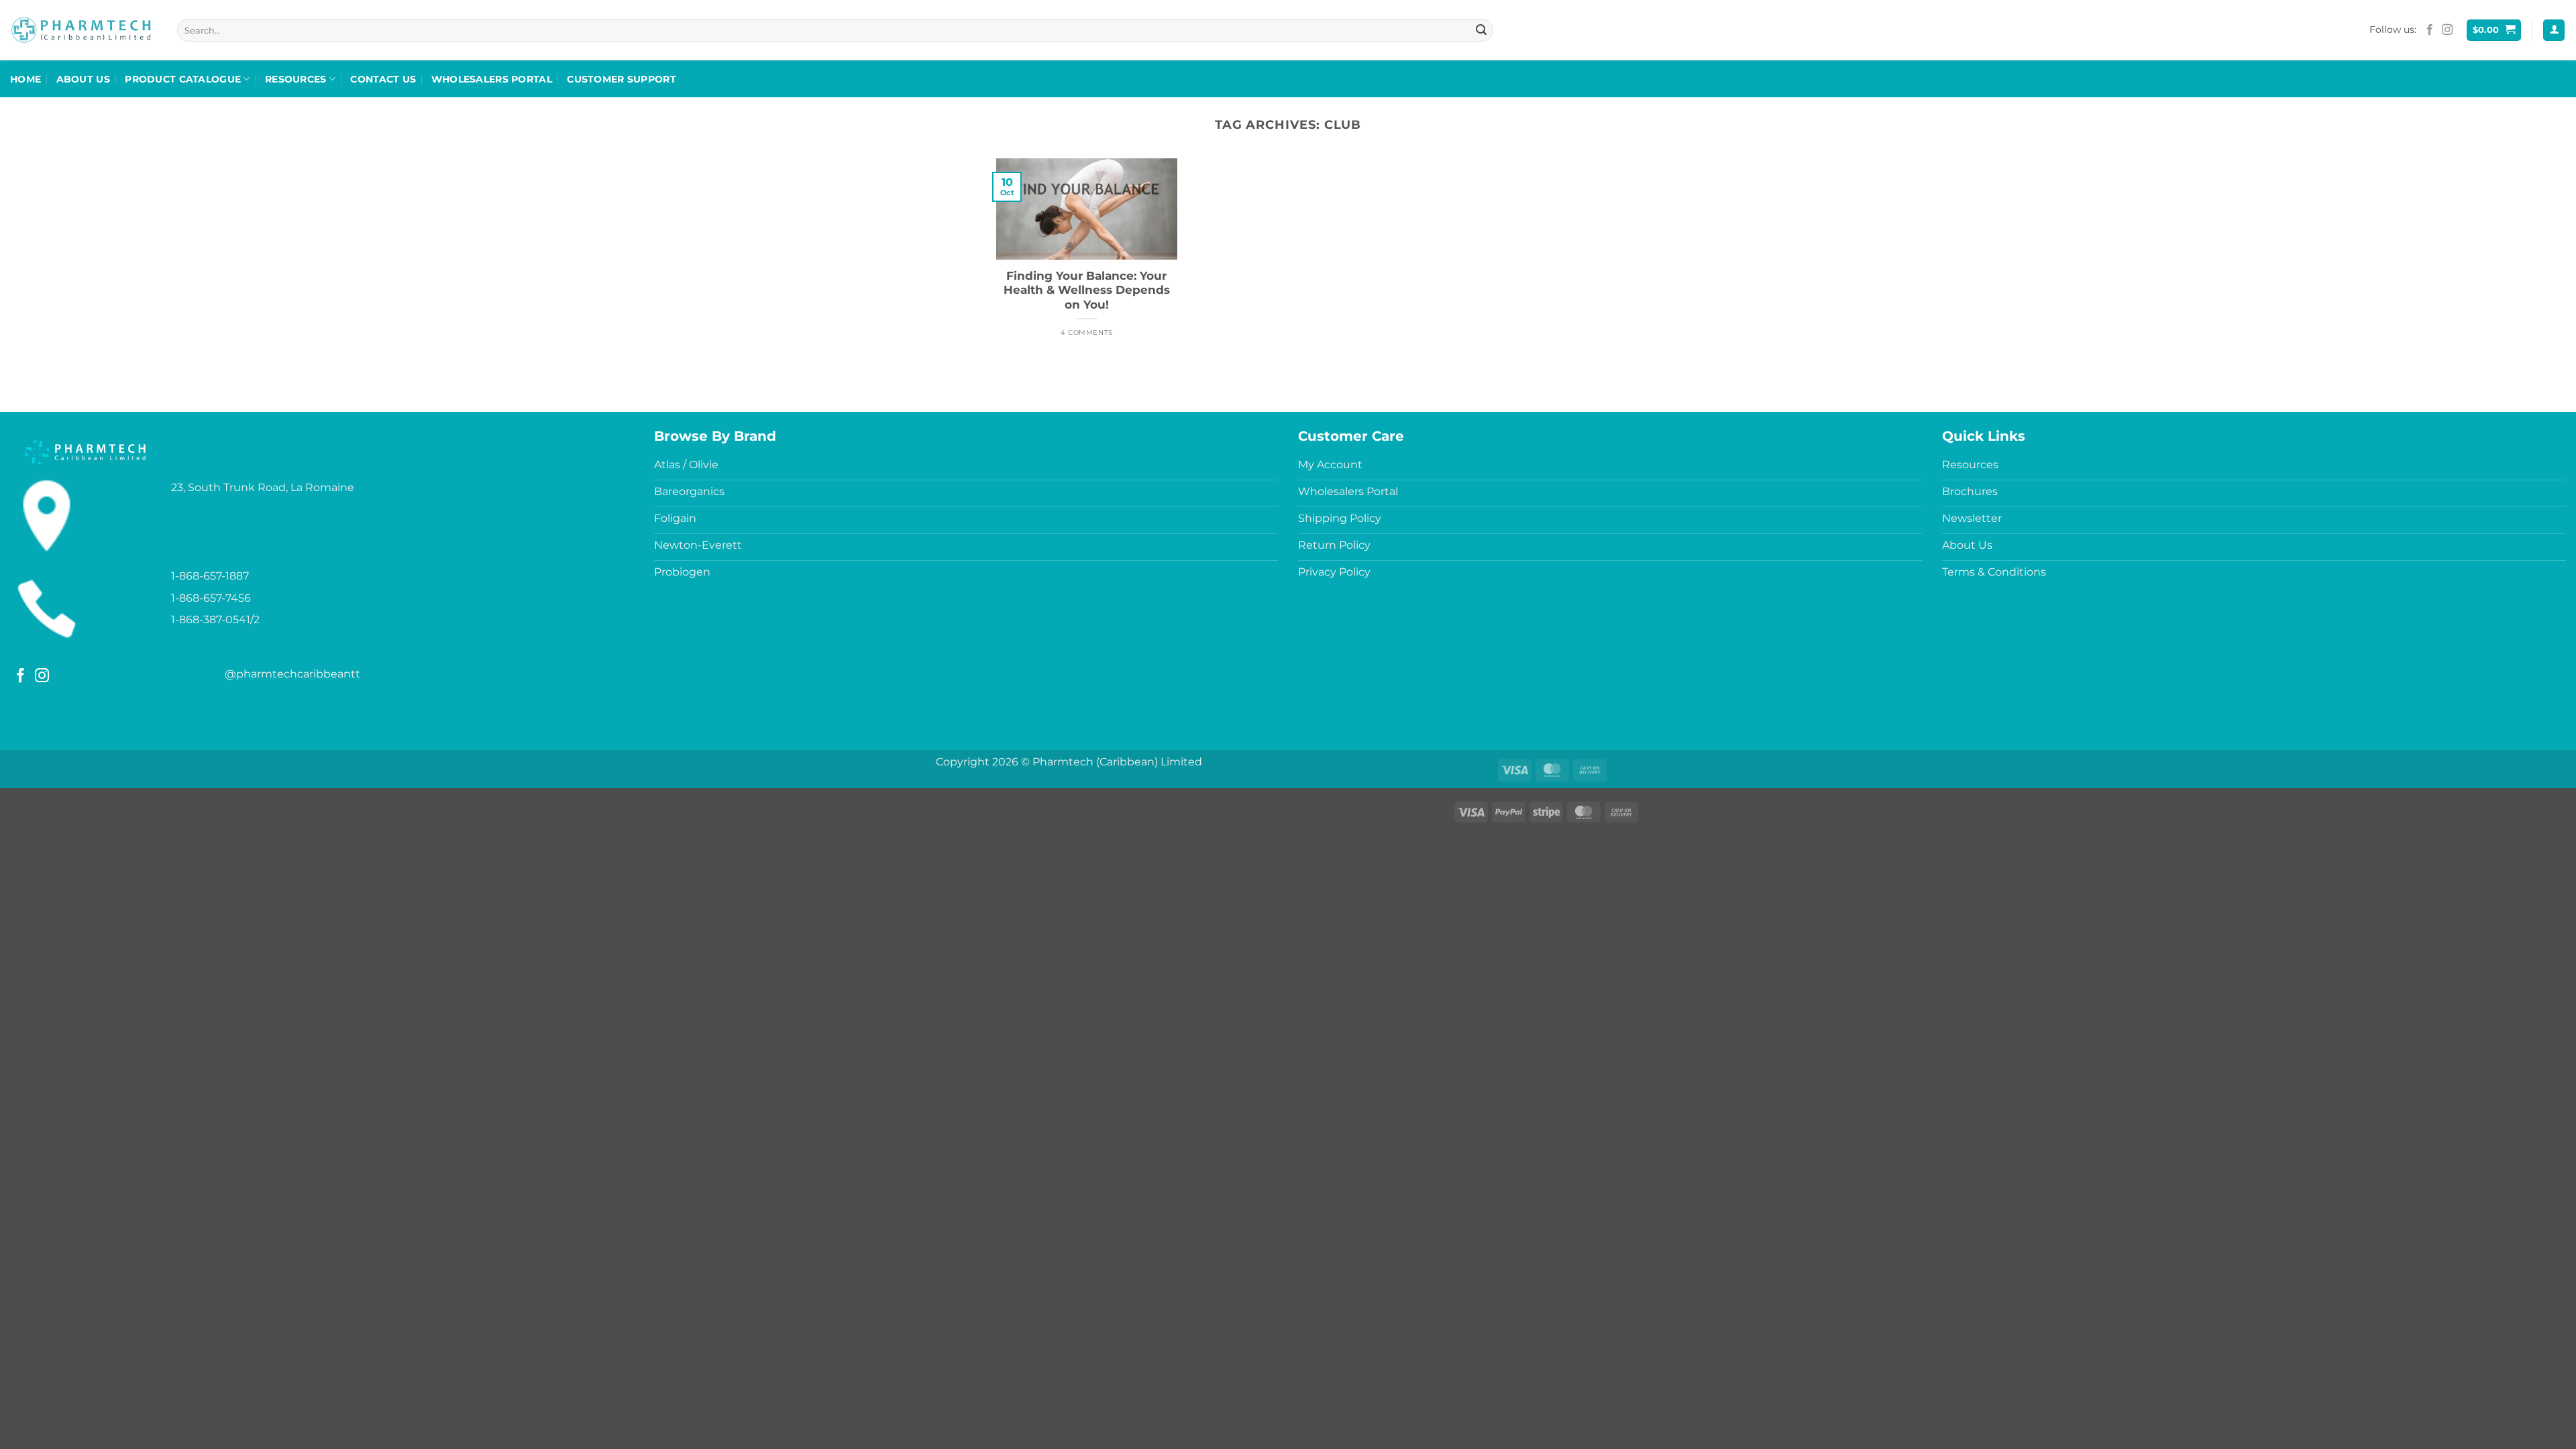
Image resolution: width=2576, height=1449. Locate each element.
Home (25, 79)
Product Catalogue (183, 79)
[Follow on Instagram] (2447, 30)
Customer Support (622, 79)
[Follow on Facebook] (2430, 30)
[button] (2494, 31)
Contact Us (383, 79)
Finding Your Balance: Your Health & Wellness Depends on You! (1087, 290)
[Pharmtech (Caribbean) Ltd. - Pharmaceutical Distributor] (81, 30)
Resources (296, 79)
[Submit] (1481, 30)
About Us (83, 79)
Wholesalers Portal (492, 79)
